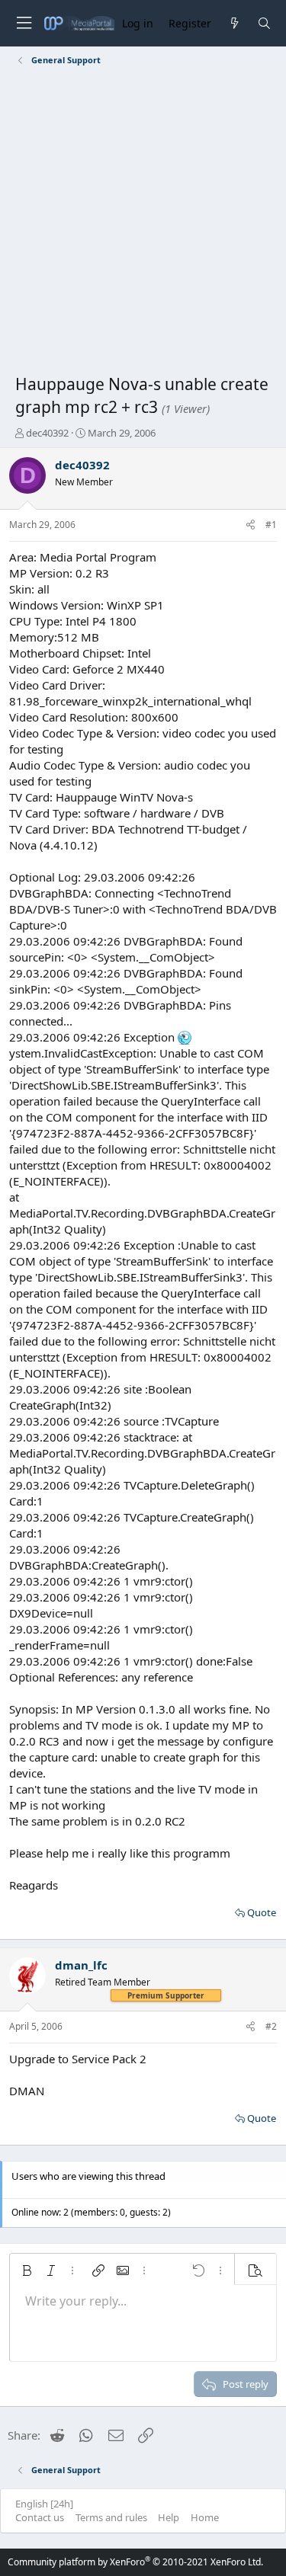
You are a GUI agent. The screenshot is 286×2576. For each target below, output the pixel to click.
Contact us (40, 2517)
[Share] (251, 525)
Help (169, 2517)
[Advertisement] (143, 223)
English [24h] (44, 2504)
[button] (27, 2270)
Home (205, 2517)
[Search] (264, 23)
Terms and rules (111, 2517)
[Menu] (24, 23)
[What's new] (234, 23)
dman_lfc (81, 1965)
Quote (262, 1912)
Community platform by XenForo (135, 2562)
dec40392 (47, 433)
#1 (271, 525)
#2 (271, 2026)
